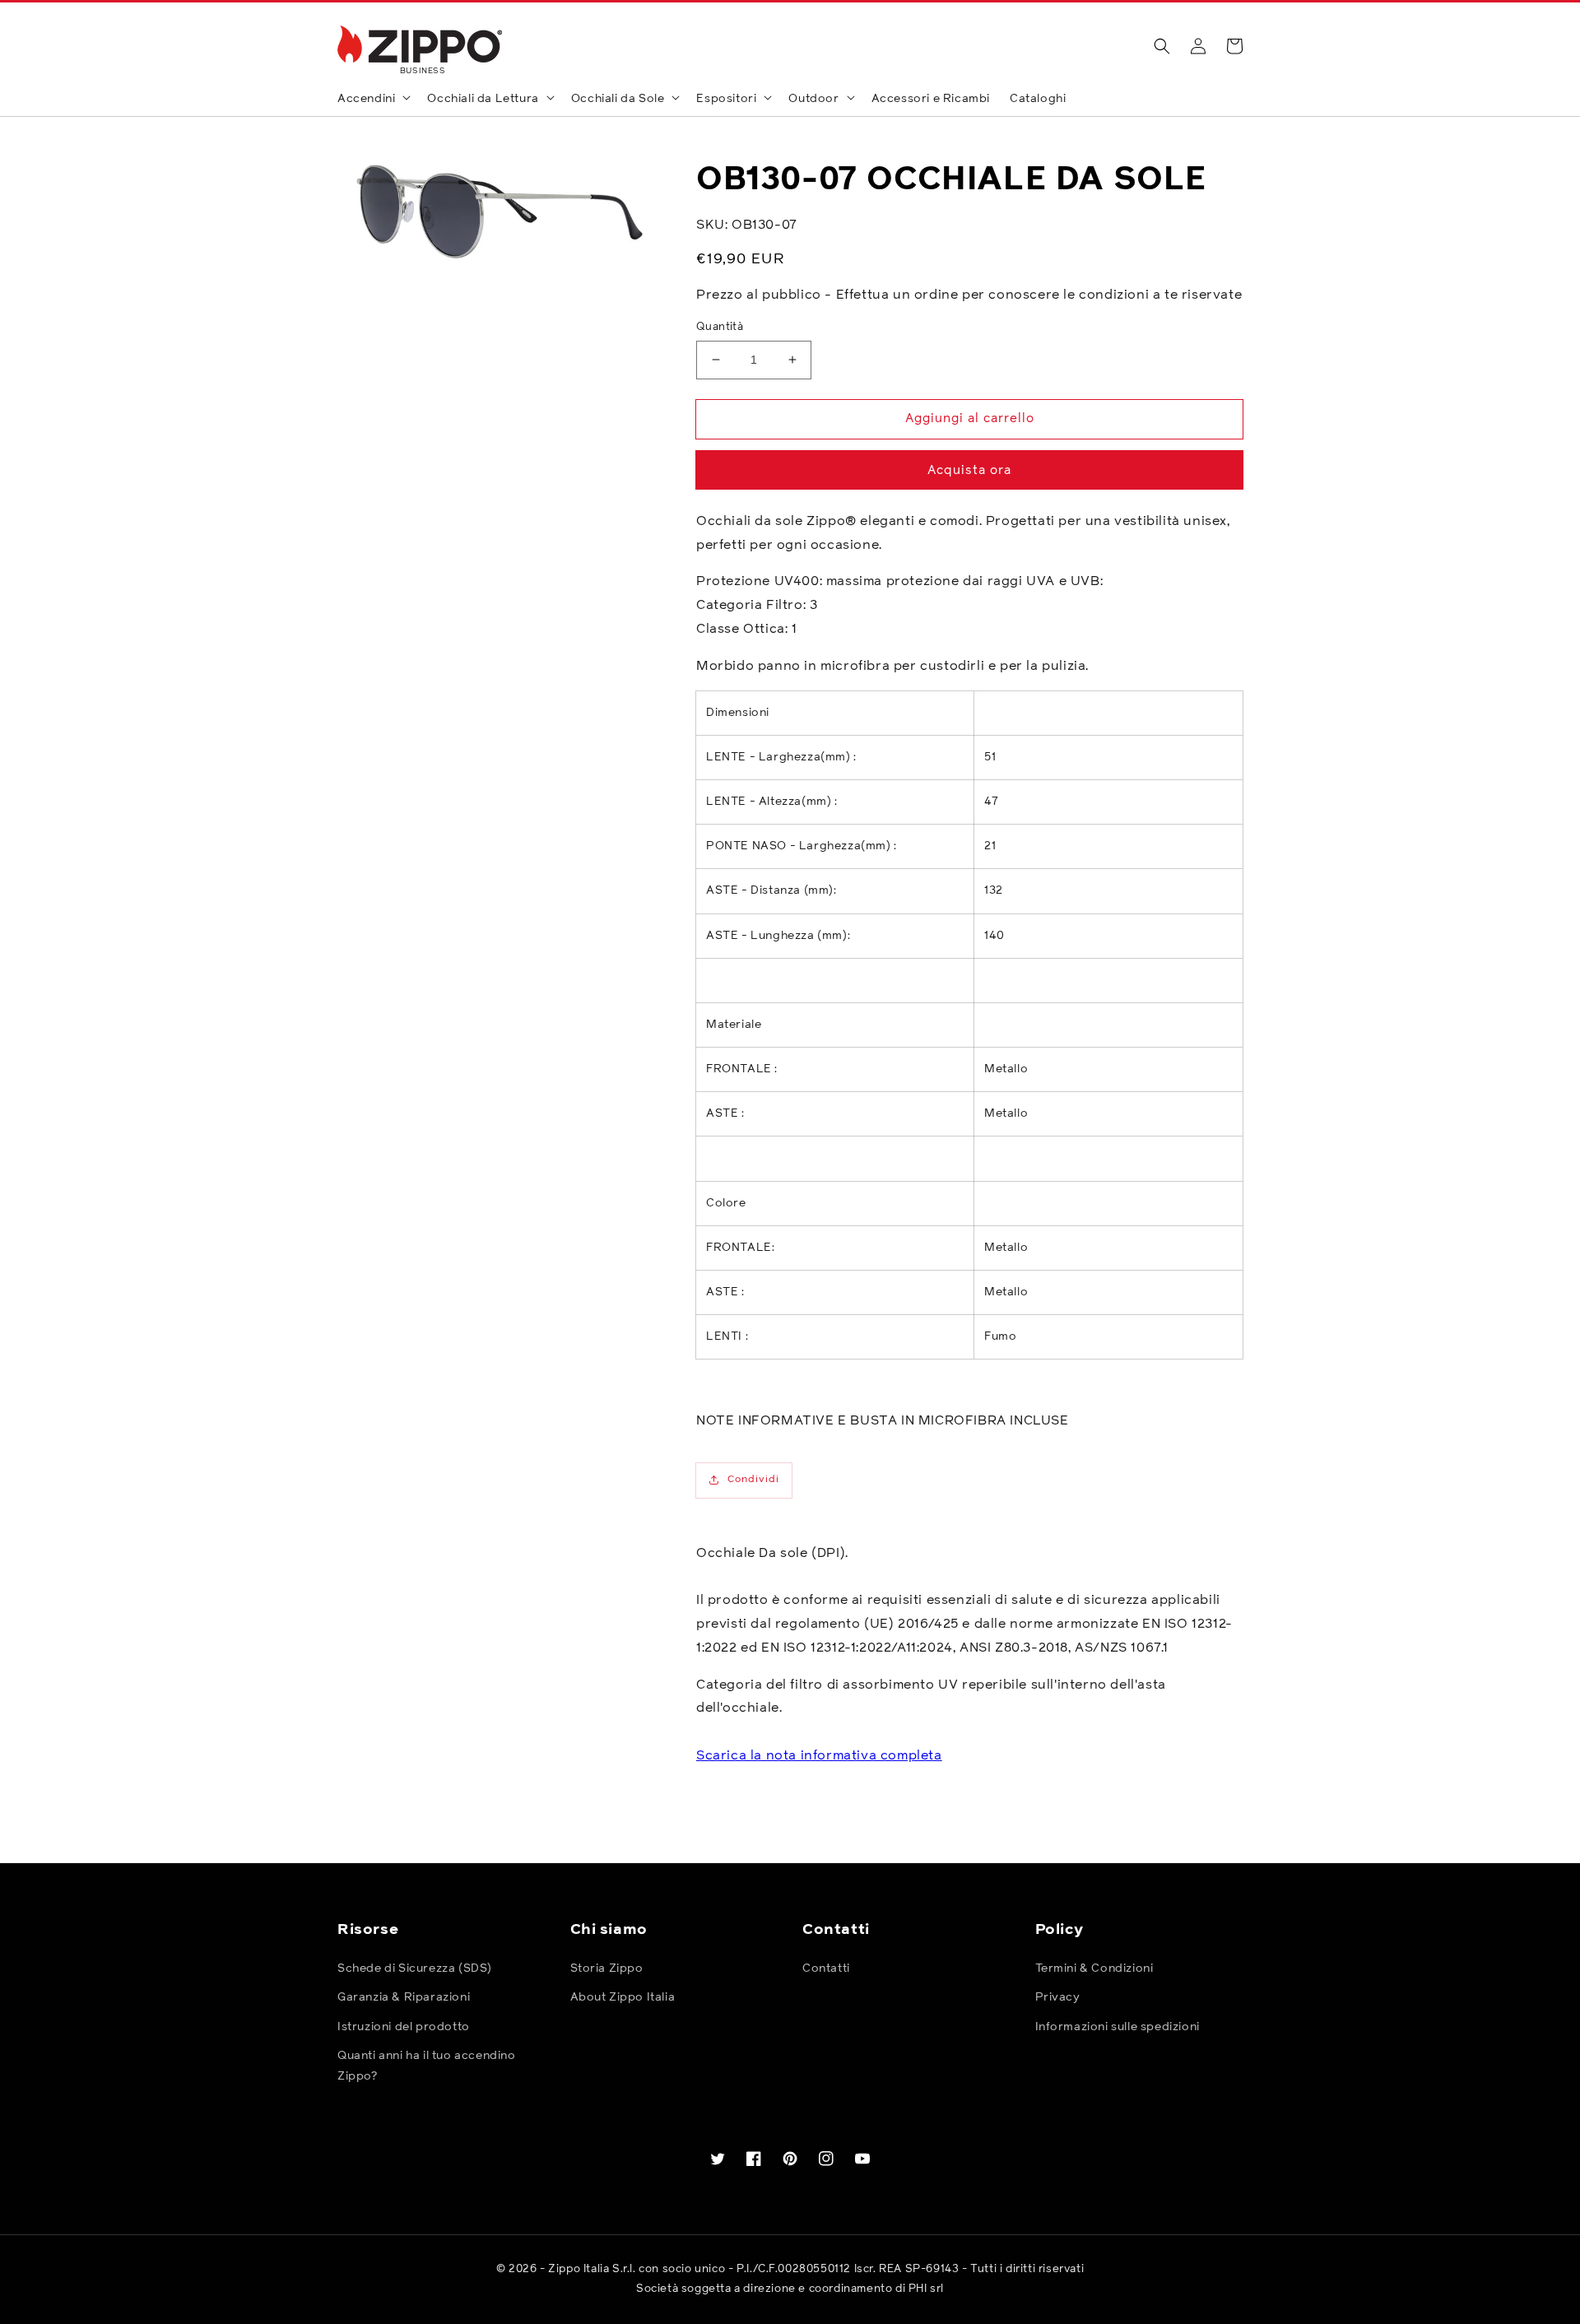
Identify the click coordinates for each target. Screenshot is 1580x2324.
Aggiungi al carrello (970, 418)
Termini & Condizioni (1094, 1968)
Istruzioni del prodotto (404, 2027)
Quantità (720, 327)
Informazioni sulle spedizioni (1118, 2027)
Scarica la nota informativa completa (819, 1755)
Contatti (826, 1968)
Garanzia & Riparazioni (404, 1997)
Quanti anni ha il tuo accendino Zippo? (427, 2066)
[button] (1162, 46)
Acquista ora (969, 470)
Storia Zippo (607, 1968)
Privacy (1058, 1997)
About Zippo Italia (623, 1997)
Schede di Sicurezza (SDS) (415, 1968)
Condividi (753, 1480)
